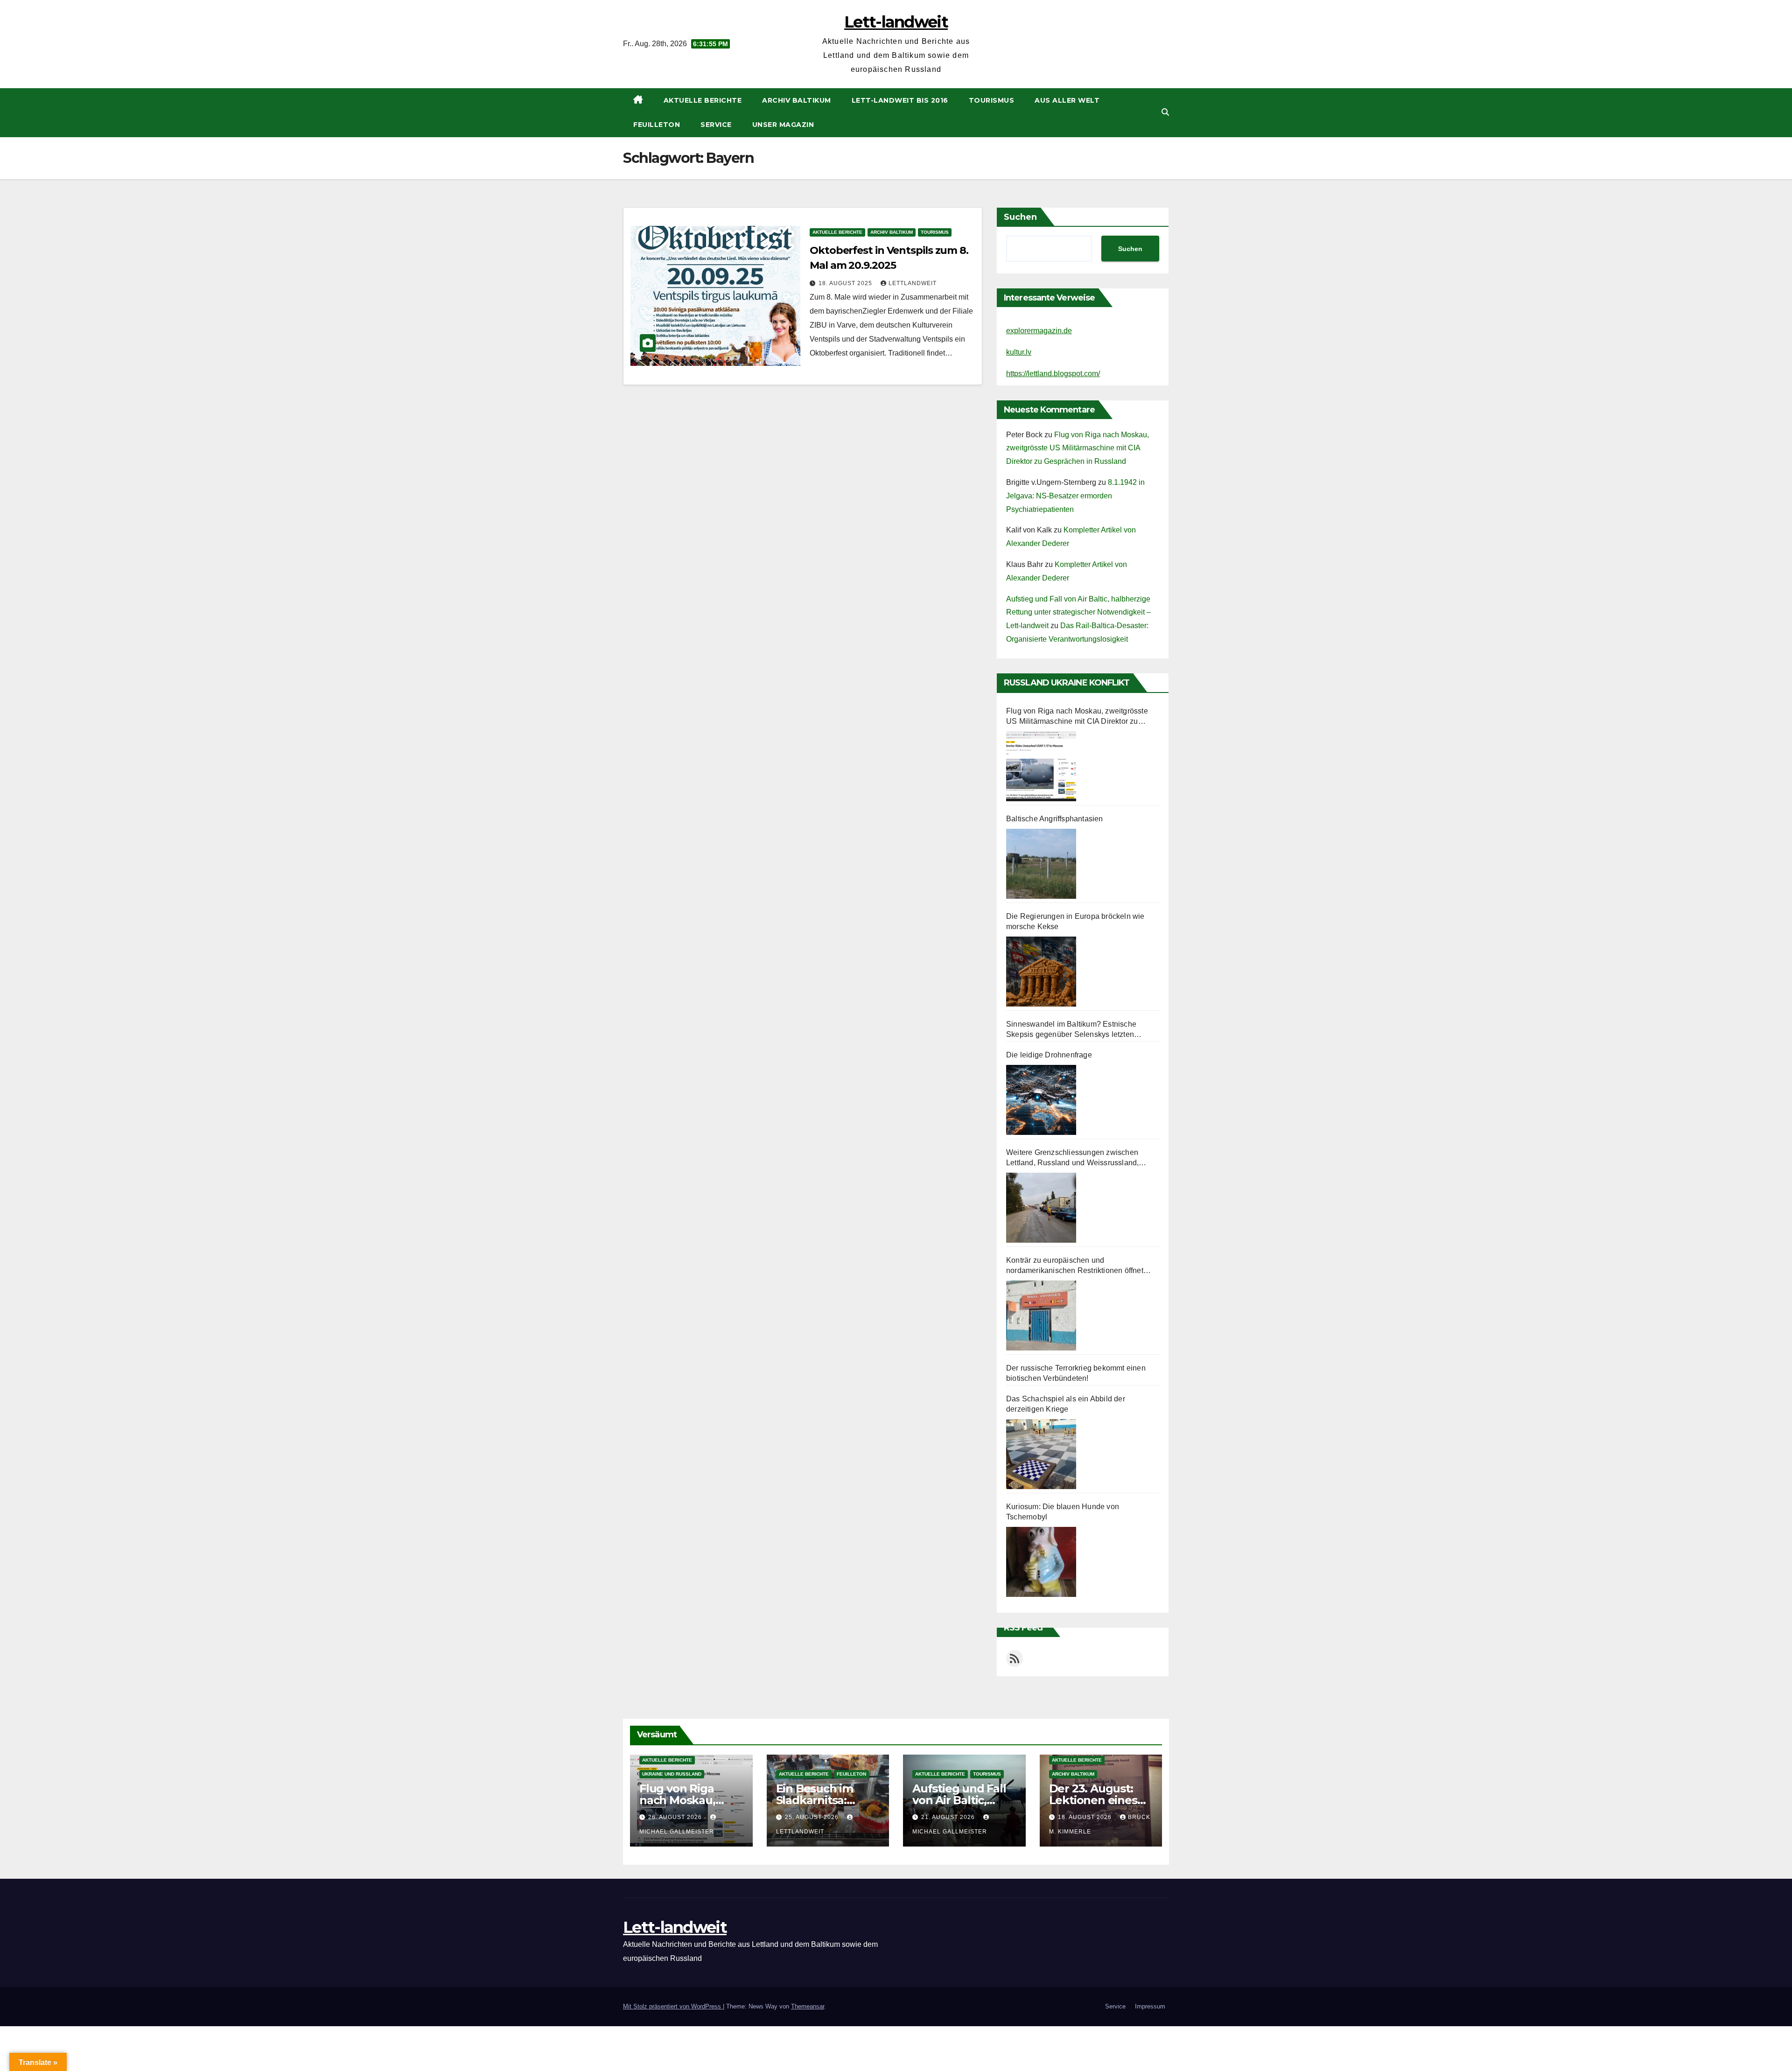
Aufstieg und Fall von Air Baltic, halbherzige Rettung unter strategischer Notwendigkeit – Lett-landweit (1078, 612)
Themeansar (808, 2006)
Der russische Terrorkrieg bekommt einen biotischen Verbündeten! (1076, 1373)
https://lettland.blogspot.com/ (1053, 374)
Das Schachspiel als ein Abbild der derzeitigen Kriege (1066, 1404)
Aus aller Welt (1067, 100)
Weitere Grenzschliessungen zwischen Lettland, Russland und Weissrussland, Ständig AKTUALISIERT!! (1072, 1158)
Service (716, 125)
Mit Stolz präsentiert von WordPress (673, 2006)
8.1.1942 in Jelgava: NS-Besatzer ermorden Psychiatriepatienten (1075, 496)
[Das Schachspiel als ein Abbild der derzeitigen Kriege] (1041, 1454)
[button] (1165, 112)
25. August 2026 (813, 1817)
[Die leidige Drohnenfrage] (1041, 1100)
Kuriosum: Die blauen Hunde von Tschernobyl (1063, 1512)
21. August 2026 (949, 1817)
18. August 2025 (846, 283)
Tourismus (992, 100)
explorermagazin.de (1039, 331)
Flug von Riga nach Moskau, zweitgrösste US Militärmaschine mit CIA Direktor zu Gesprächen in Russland (1078, 448)
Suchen (1020, 217)
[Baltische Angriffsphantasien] (1041, 864)
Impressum (1150, 2006)
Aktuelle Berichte (703, 100)
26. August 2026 (676, 1817)
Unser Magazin (783, 125)
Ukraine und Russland (672, 1774)
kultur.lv (1019, 352)
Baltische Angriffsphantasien (1055, 819)
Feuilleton (657, 125)
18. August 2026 (1086, 1817)
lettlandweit (913, 283)
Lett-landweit (896, 22)
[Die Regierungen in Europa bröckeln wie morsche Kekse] (1041, 972)
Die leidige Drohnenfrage (1049, 1055)
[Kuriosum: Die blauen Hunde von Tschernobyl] (1041, 1562)
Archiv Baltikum (797, 100)
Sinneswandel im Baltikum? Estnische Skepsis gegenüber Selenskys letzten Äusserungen (1071, 1030)
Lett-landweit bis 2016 (900, 100)
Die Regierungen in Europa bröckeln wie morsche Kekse (1075, 921)
